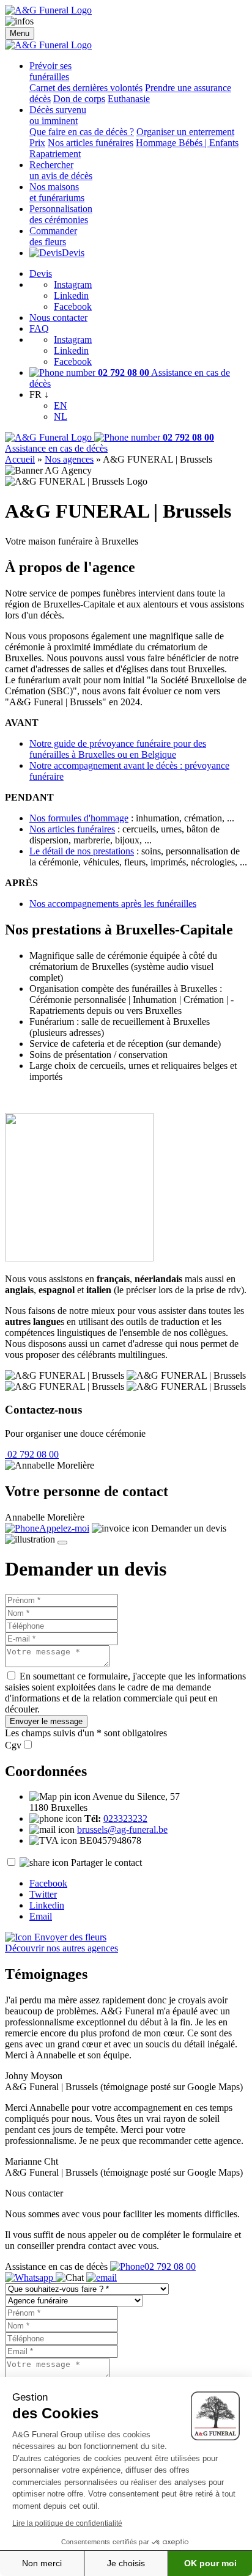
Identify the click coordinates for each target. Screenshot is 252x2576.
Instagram (73, 284)
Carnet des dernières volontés (86, 88)
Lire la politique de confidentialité (67, 2523)
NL (61, 416)
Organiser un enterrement (185, 132)
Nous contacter (58, 317)
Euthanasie (129, 99)
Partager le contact (106, 1862)
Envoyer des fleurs (69, 1937)
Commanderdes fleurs (53, 236)
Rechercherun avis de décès (61, 170)
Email (41, 1916)
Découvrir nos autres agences (61, 1948)
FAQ (39, 328)
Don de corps (79, 99)
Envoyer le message (46, 1721)
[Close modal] (62, 1543)
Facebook (73, 306)
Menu (20, 33)
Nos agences (69, 459)
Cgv (13, 1745)
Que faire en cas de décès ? (82, 132)
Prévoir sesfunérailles (50, 71)
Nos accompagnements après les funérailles (113, 904)
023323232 (125, 1818)
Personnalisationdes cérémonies (61, 214)
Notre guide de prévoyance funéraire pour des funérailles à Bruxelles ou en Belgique (118, 749)
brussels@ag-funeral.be (122, 1829)
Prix (37, 143)
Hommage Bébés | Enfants (187, 143)
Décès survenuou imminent (58, 115)
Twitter (43, 1894)
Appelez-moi (64, 1528)
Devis (73, 253)
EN (61, 405)
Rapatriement (55, 154)
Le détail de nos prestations (82, 851)
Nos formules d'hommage (79, 818)
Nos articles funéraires (91, 143)
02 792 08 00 (32, 1454)
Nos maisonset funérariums (57, 192)
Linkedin (71, 295)
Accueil (20, 459)
